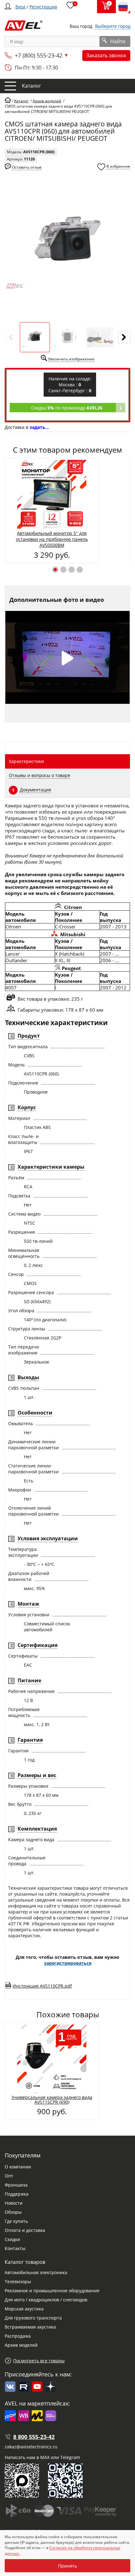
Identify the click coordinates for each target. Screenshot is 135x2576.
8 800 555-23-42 (34, 2437)
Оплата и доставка (25, 2230)
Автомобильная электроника (36, 2272)
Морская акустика (24, 2309)
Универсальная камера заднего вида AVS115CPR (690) (52, 2100)
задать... (39, 427)
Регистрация (43, 7)
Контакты (15, 2248)
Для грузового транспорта (33, 2318)
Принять (67, 2566)
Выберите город (113, 26)
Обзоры (13, 2212)
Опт (9, 2176)
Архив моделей (21, 2345)
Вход (20, 7)
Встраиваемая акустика (30, 2327)
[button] (55, 570)
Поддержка (17, 2194)
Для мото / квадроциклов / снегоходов (46, 2300)
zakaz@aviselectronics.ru (31, 2447)
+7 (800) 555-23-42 (39, 55)
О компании (18, 2167)
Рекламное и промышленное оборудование (52, 2291)
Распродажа (18, 2336)
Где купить (16, 2221)
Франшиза (16, 2185)
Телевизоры (18, 2281)
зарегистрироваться (68, 1963)
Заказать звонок (106, 55)
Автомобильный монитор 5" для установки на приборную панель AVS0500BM (52, 539)
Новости (14, 2203)
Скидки (12, 2239)
